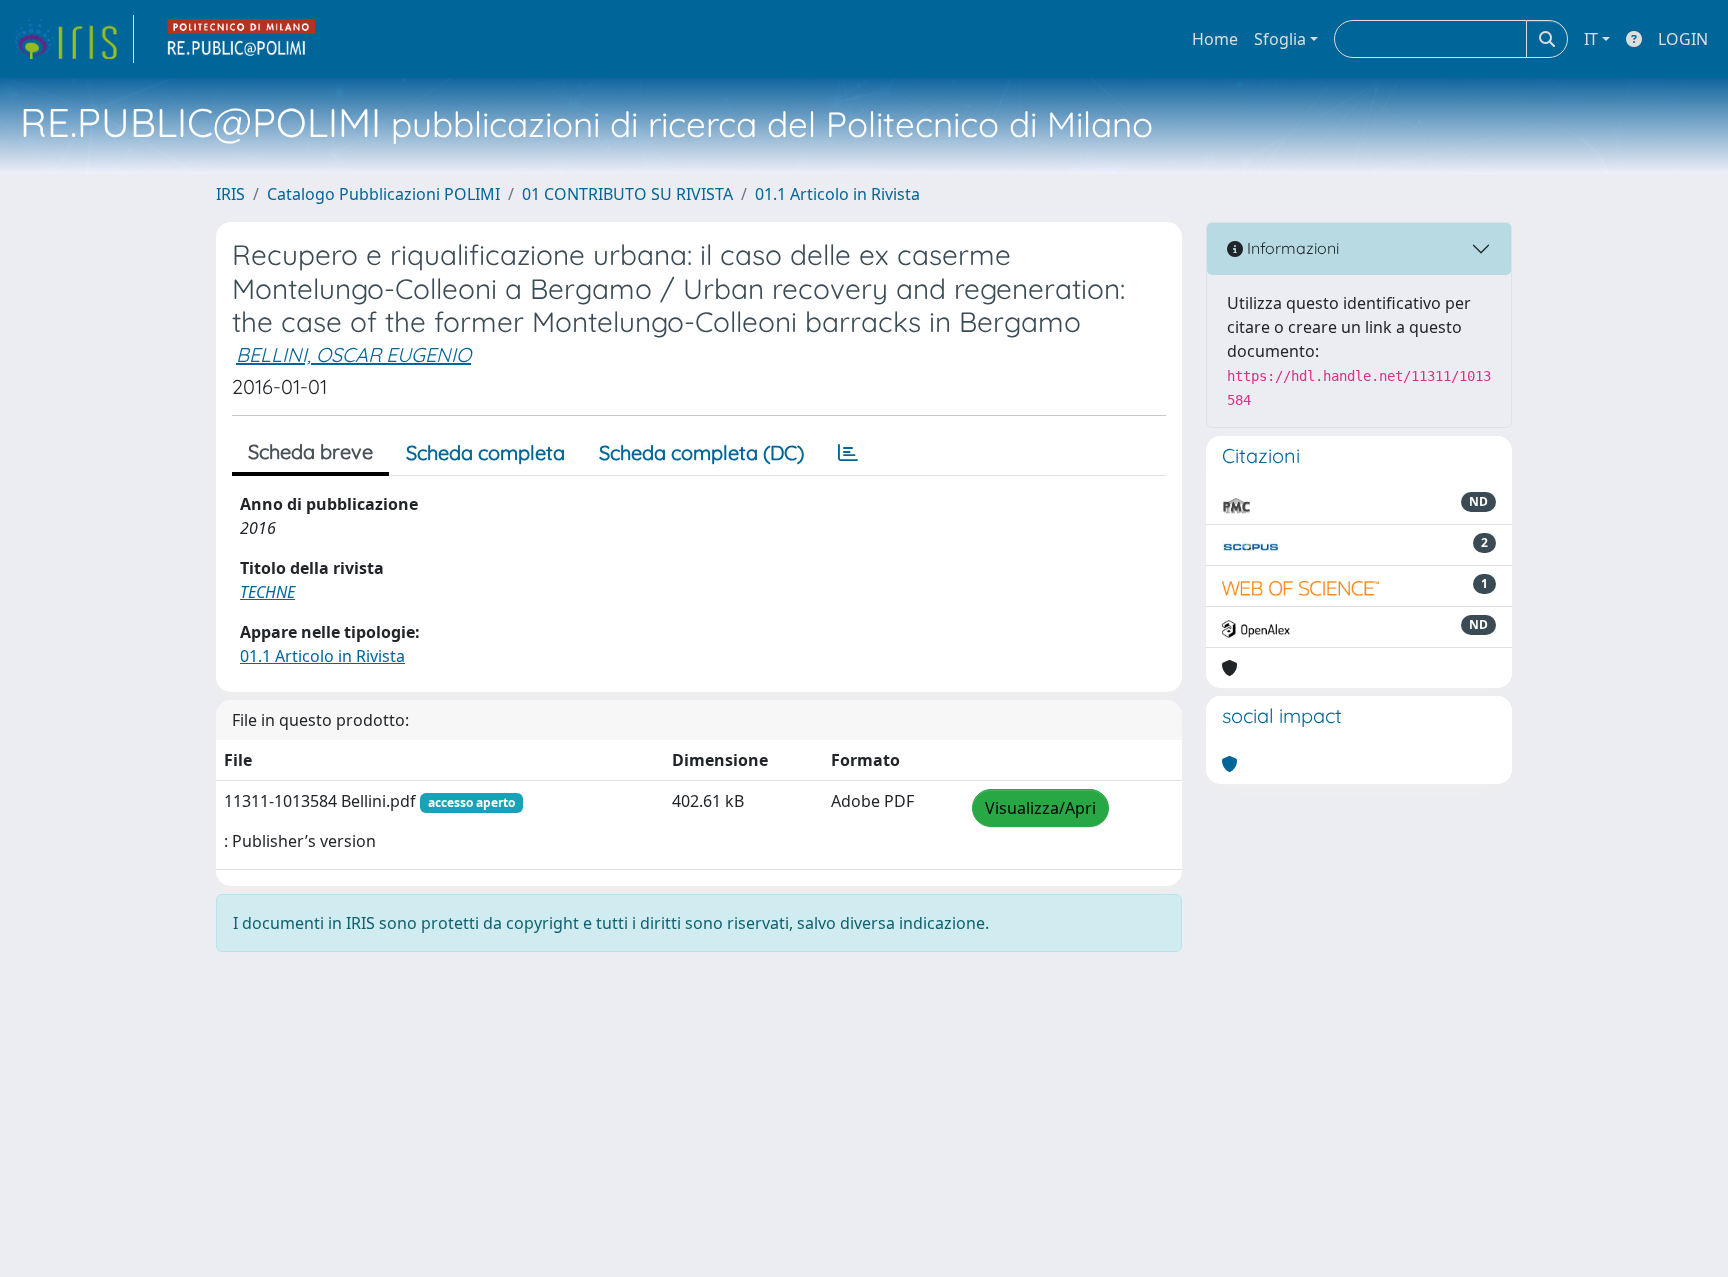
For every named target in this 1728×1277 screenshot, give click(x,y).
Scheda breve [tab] (310, 451)
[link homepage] (73, 39)
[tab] (848, 453)
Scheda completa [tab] (485, 452)
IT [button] (1591, 39)
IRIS (230, 194)
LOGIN (1683, 39)
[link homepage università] (242, 39)
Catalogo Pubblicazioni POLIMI (383, 194)
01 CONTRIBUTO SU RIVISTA (627, 194)
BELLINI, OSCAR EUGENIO (353, 354)
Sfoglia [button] (1280, 39)
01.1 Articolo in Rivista (837, 194)
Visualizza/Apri (1040, 808)
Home (1215, 39)
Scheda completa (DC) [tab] (701, 452)
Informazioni (1291, 248)
